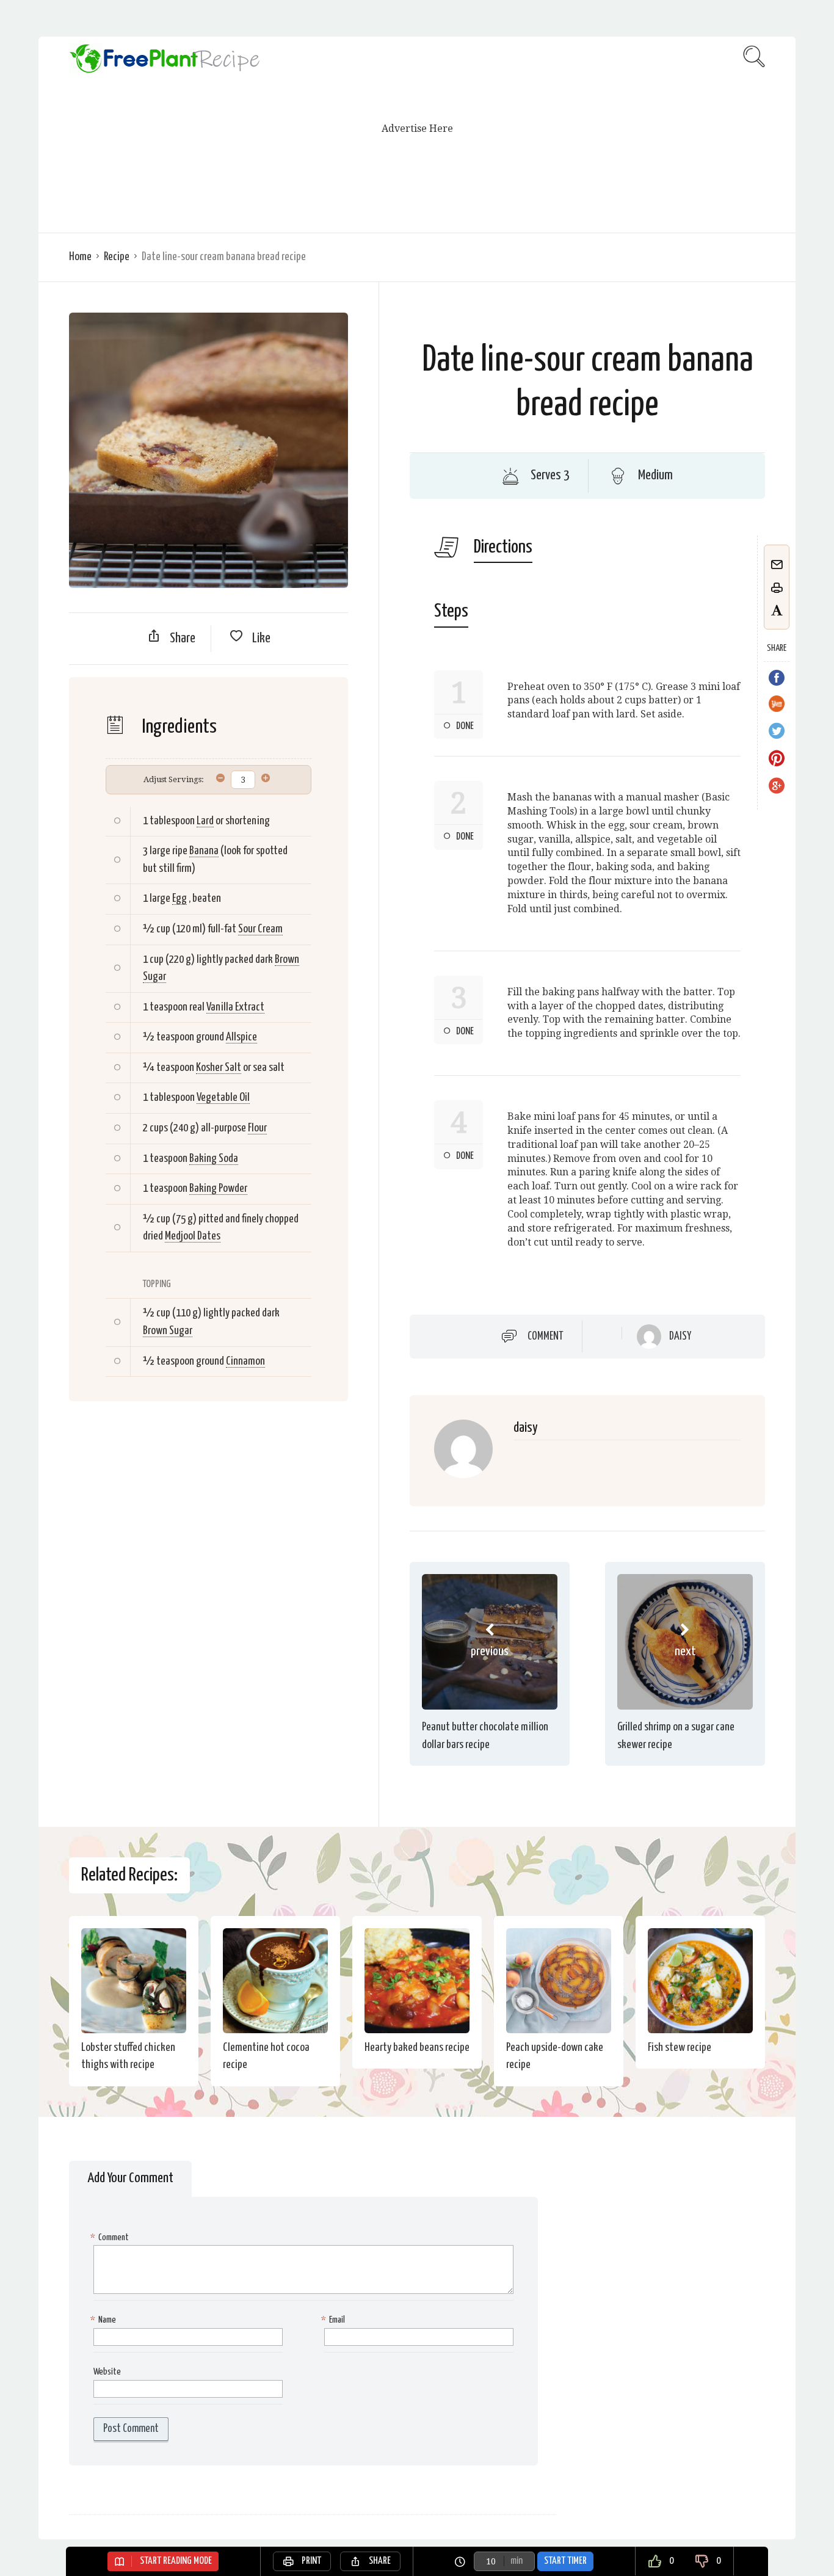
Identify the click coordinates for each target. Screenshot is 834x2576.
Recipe (117, 257)
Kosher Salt (219, 1068)
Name (105, 2320)
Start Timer (565, 2561)
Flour (257, 1128)
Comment (546, 1336)
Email (335, 2320)
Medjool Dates (193, 1236)
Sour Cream (260, 929)
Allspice (241, 1037)
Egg (179, 898)
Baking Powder (218, 1188)
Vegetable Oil (223, 1098)
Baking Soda (214, 1159)
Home (80, 257)
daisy (680, 1337)
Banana (204, 851)
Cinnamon (245, 1361)
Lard (205, 821)
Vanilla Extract (235, 1007)
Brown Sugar (168, 1331)
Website (107, 2372)
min (517, 2561)
